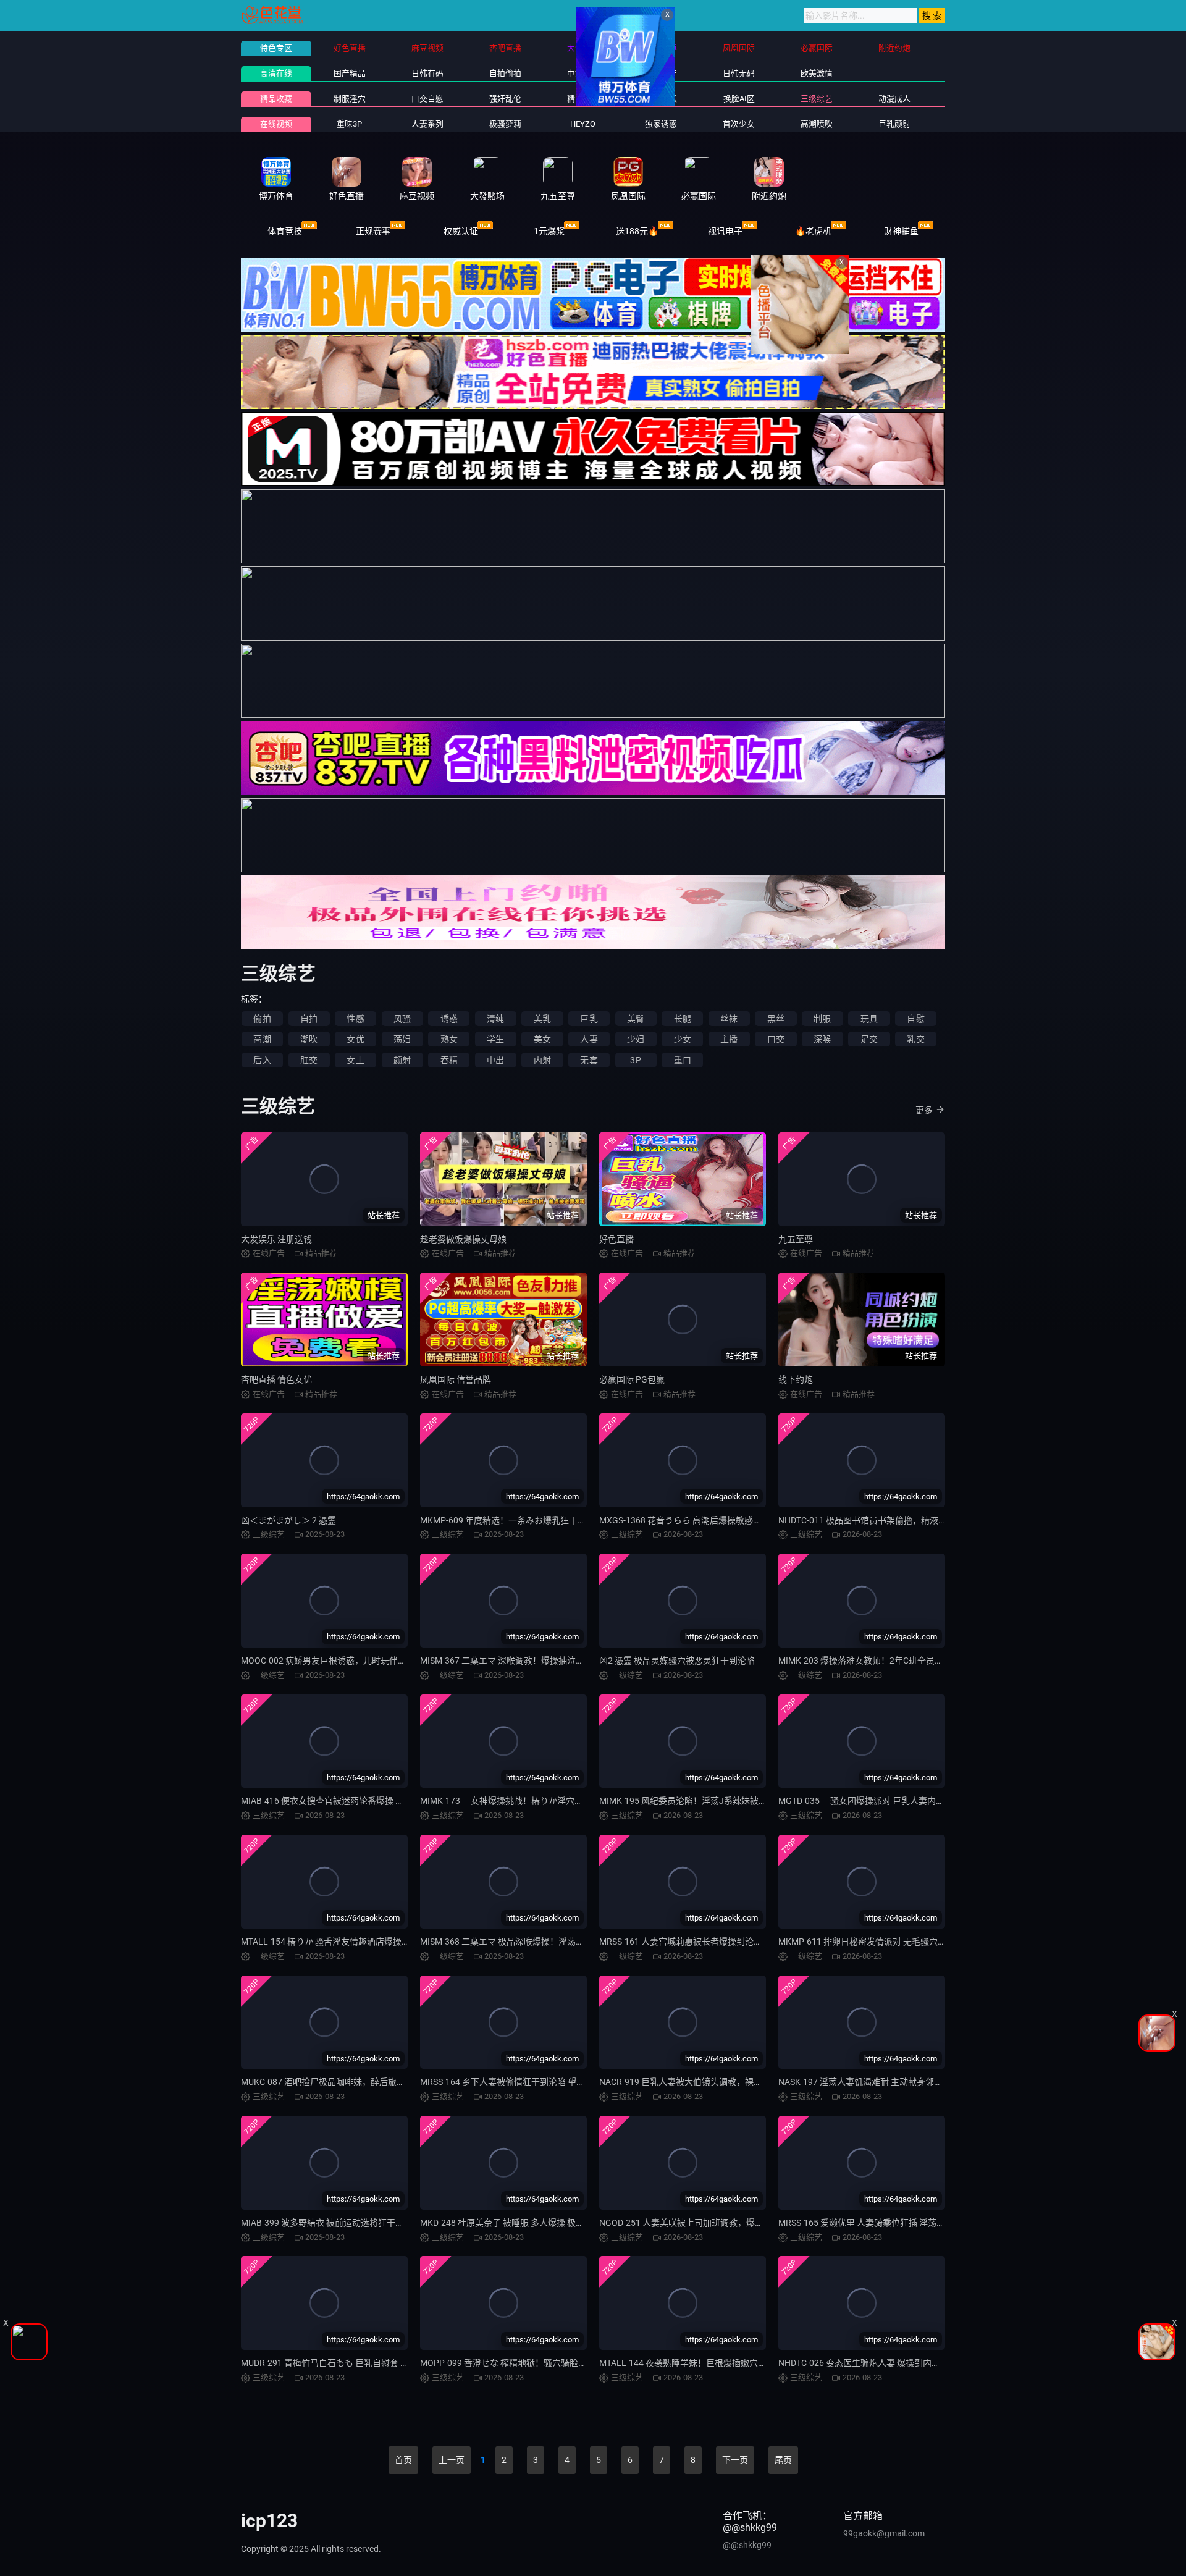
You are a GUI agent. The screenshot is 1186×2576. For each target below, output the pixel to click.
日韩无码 (739, 73)
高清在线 (276, 73)
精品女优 (583, 99)
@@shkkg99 (747, 2545)
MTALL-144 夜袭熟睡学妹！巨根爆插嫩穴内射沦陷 (696, 2363)
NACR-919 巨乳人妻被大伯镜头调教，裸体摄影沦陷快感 (707, 2082)
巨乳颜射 (894, 124)
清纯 (495, 1019)
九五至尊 (796, 1239)
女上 (355, 1060)
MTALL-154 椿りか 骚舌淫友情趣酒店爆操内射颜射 (339, 1942)
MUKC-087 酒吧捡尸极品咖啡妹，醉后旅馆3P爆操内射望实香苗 (363, 2082)
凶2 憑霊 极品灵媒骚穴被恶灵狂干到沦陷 (677, 1661)
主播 (729, 1039)
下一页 (735, 2460)
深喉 (822, 1039)
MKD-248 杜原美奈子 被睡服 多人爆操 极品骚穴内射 (519, 2223)
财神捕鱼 (901, 231)
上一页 (452, 2460)
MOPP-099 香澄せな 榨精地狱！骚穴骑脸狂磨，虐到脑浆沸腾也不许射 (555, 2363)
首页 (403, 2460)
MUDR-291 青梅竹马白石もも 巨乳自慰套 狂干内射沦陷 (347, 2363)
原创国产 (661, 73)
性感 (355, 1019)
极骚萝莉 (505, 124)
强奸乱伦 (505, 99)
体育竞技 (285, 231)
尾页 (783, 2460)
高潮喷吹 (817, 124)
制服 (822, 1019)
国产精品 (350, 73)
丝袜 (729, 1019)
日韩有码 (427, 73)
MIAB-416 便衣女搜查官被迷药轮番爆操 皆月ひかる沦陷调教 (357, 1801)
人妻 (589, 1039)
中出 (495, 1060)
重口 (683, 1060)
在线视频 (276, 124)
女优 (355, 1039)
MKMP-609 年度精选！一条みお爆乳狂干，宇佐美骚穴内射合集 (542, 1520)
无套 (589, 1060)
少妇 (636, 1039)
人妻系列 (427, 124)
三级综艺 (817, 99)
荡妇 (402, 1039)
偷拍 (262, 1019)
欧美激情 (817, 73)
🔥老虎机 (813, 231)
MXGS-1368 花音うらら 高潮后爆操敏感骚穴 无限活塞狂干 (712, 1520)
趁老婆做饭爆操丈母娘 (463, 1239)
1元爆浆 (549, 231)
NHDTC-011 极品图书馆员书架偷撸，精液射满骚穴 (876, 1520)
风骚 (402, 1019)
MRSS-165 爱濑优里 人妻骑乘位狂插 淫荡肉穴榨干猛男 (883, 2223)
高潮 (262, 1039)
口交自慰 (427, 99)
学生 (495, 1039)
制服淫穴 (350, 99)
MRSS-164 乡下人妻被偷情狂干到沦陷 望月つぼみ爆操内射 (533, 2082)
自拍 (309, 1019)
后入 (262, 1060)
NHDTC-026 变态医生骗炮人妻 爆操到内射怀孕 (868, 2363)
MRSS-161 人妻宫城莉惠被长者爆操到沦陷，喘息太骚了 (707, 1942)
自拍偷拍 (505, 73)
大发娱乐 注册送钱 (276, 1239)
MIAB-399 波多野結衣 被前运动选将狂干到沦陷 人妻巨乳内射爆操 (367, 2223)
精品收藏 (276, 99)
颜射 (402, 1060)
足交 (869, 1039)
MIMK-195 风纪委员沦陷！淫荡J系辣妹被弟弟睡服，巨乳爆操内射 (726, 1801)
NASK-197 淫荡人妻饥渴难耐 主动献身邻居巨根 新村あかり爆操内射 (909, 2082)
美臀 (636, 1019)
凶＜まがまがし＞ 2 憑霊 (288, 1520)
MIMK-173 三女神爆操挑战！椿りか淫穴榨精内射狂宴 (523, 1801)
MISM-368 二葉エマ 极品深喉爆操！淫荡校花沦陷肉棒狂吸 (532, 1942)
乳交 (915, 1039)
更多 (924, 1110)
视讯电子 (725, 231)
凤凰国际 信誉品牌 (456, 1379)
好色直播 (616, 1239)
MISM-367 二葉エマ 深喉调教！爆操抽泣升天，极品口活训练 (537, 1661)
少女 (683, 1039)
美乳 (542, 1019)
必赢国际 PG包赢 (632, 1379)
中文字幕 (583, 73)
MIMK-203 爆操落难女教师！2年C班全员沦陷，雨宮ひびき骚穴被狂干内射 (921, 1661)
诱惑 (449, 1019)
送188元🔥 (637, 231)
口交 (776, 1039)
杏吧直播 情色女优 (276, 1379)
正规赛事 (373, 231)
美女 (542, 1039)
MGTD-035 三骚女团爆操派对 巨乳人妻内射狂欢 (870, 1801)
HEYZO (583, 124)
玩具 (869, 1019)
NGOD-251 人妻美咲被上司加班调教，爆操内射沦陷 (699, 2223)
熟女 (449, 1039)
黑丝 (776, 1019)
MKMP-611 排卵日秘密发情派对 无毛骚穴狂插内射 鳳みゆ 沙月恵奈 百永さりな (930, 1942)
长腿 (683, 1019)
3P (635, 1060)
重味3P (349, 124)
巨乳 (589, 1019)
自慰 (915, 1019)
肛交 (309, 1060)
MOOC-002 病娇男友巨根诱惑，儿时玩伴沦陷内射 (337, 1661)
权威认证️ (461, 231)
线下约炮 (796, 1379)
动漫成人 (894, 99)
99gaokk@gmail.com (884, 2533)
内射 (542, 1060)
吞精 (449, 1060)
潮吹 (309, 1039)
